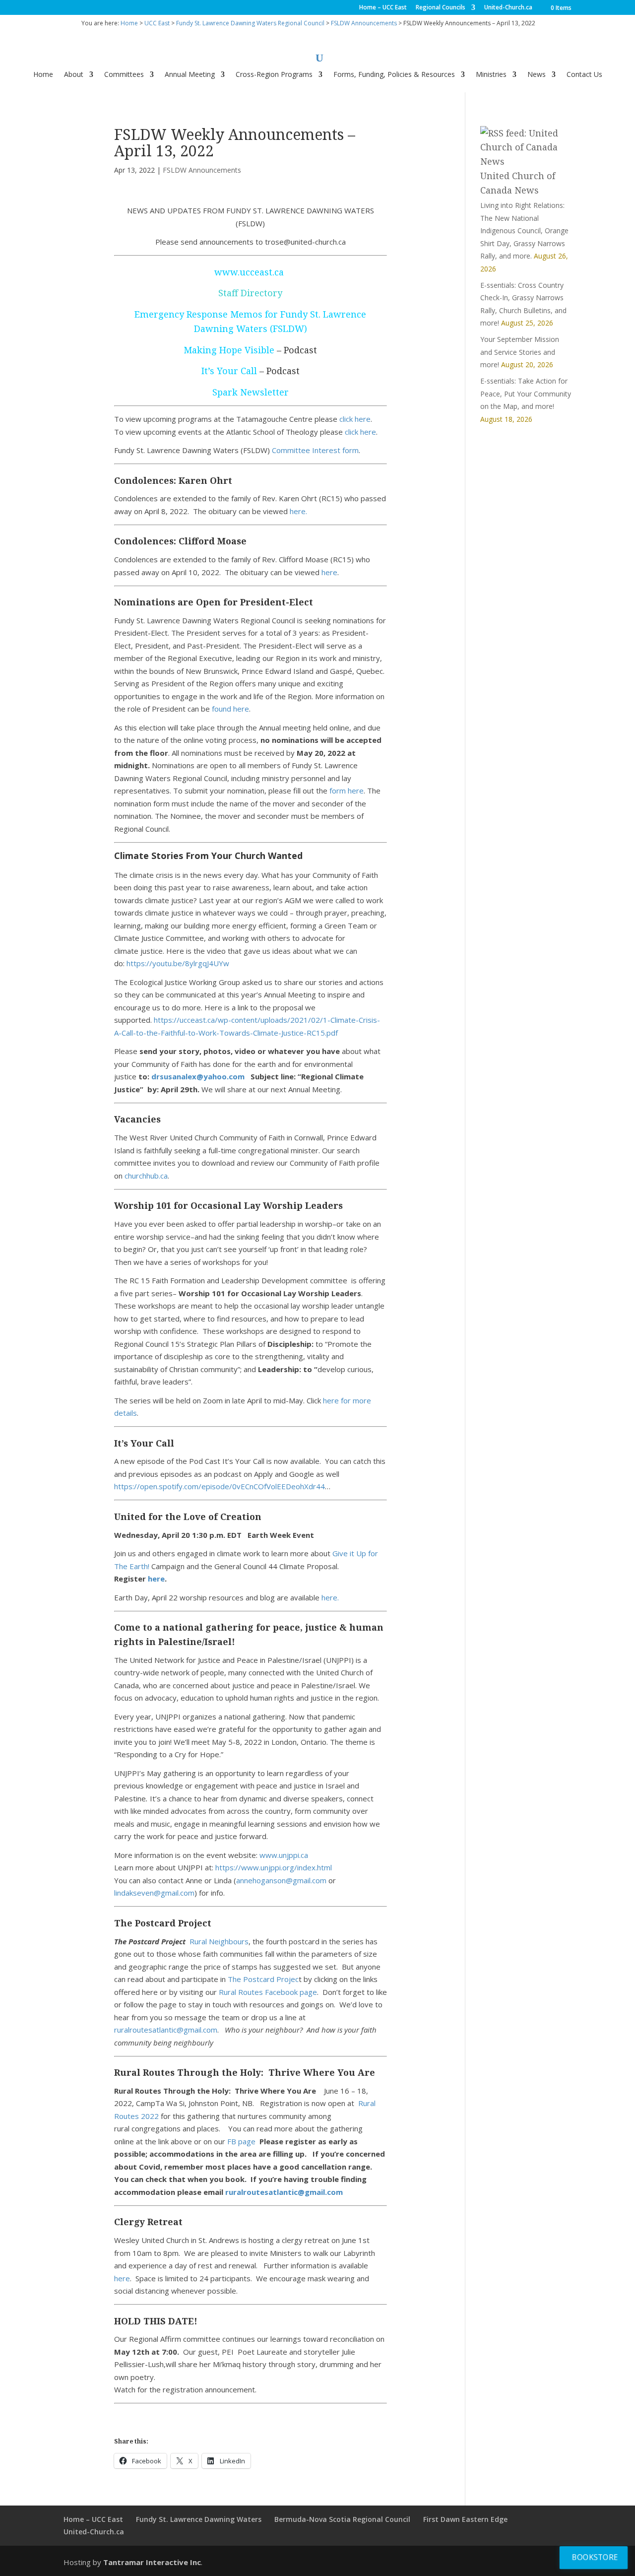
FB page (242, 2141)
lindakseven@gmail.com (154, 1893)
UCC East (157, 23)
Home (129, 23)
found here (230, 709)
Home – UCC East (383, 8)
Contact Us (584, 75)
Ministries (491, 75)
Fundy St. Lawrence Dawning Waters (199, 2519)
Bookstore (595, 2557)
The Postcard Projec (263, 1979)
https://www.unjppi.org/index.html (274, 1867)
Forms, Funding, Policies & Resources (394, 75)
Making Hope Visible (229, 350)
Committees (124, 75)
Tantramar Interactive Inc (152, 2562)
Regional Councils (441, 8)
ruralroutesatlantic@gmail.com (166, 2030)
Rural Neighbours (219, 1941)
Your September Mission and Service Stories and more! (520, 352)
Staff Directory (250, 293)
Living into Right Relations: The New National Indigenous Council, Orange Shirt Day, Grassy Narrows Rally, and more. (524, 231)
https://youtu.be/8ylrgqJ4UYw (178, 963)
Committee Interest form (315, 450)
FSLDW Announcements (364, 23)
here (329, 572)
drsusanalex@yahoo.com (198, 1076)
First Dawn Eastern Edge (465, 2519)
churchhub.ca (146, 1176)
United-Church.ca (508, 8)
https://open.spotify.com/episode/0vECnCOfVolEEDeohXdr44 (220, 1486)
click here (355, 419)
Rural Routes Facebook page (268, 1992)
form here (347, 791)
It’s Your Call (229, 371)
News (537, 75)
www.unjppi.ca (284, 1855)
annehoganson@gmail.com (281, 1880)
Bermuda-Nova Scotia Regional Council (342, 2519)
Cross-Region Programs (274, 75)
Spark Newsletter (251, 392)
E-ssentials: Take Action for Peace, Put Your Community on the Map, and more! (526, 394)
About (74, 75)
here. (298, 511)
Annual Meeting (190, 75)
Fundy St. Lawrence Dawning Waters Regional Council (250, 23)
